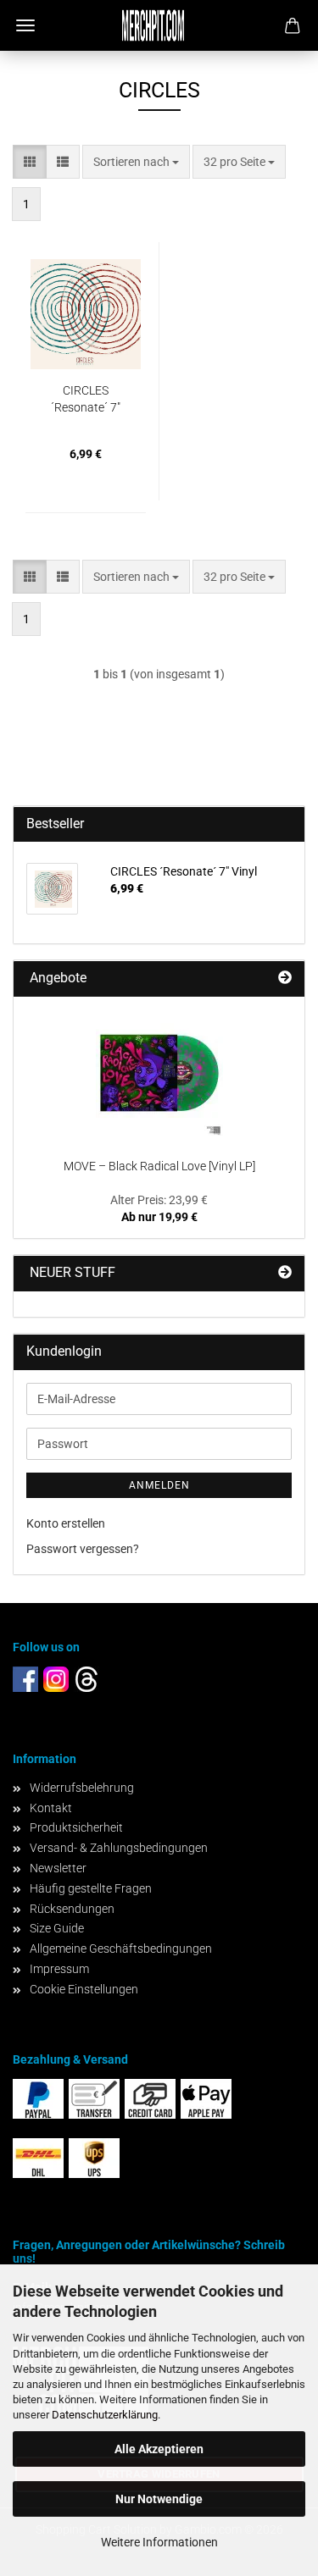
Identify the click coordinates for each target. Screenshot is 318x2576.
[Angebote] (285, 978)
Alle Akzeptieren (159, 2449)
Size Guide (57, 1928)
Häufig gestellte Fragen (91, 1888)
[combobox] (136, 162)
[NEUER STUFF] (285, 1273)
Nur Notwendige (159, 2499)
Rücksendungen (72, 1909)
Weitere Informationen (159, 2542)
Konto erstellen (66, 1523)
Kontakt (51, 1808)
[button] (30, 162)
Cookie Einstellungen (84, 1989)
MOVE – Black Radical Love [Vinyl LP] (159, 1166)
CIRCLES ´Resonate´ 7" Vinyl (86, 400)
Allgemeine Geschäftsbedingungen (121, 1949)
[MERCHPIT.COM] (159, 25)
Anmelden (159, 1485)
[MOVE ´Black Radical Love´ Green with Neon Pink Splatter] (159, 1073)
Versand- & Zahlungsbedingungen (119, 1848)
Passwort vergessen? (83, 1549)
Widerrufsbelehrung (82, 1788)
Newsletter (58, 1868)
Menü (25, 25)
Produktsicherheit (76, 1827)
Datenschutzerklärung (105, 2415)
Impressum (59, 1969)
